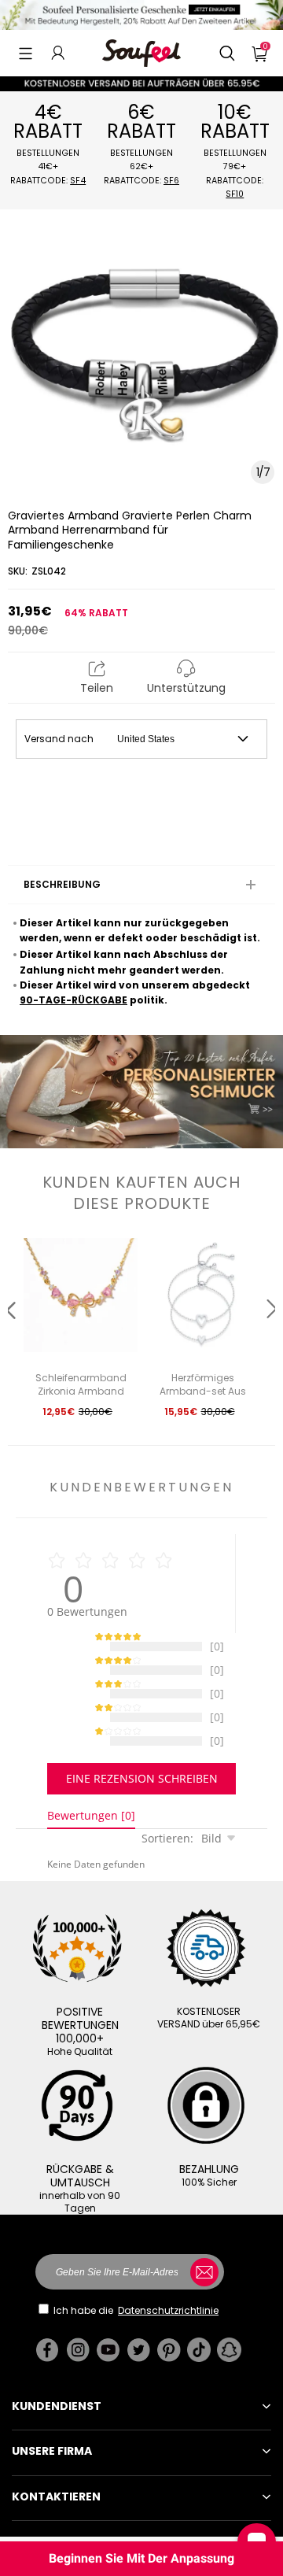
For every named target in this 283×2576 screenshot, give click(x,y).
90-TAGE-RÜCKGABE (74, 1000)
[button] (26, 53)
